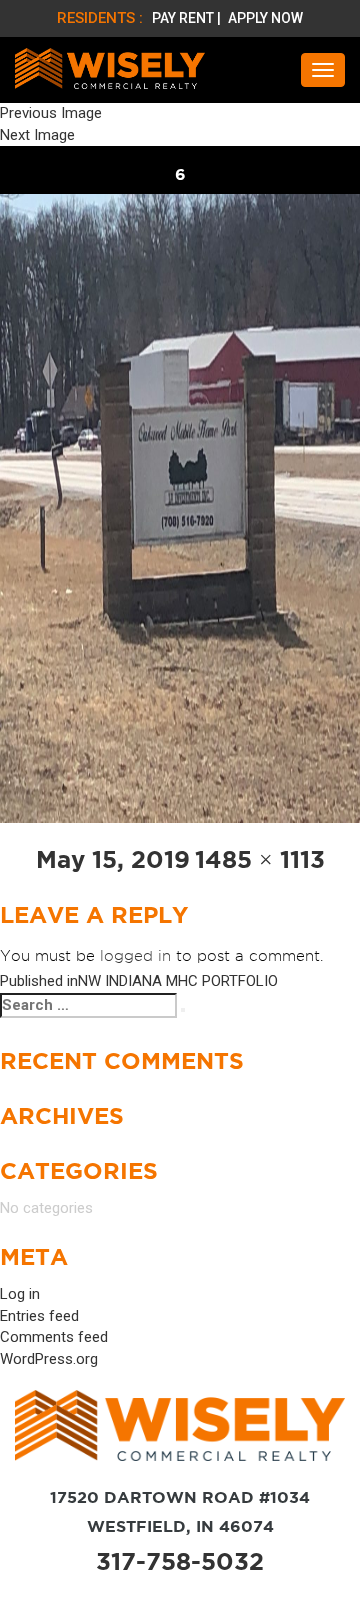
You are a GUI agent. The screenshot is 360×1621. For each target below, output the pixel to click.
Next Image (37, 135)
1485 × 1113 (260, 859)
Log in (20, 1294)
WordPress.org (49, 1359)
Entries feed (39, 1316)
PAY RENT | (188, 18)
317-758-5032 (180, 1561)
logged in (135, 956)
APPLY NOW (265, 18)
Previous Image (51, 113)
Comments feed (54, 1337)
